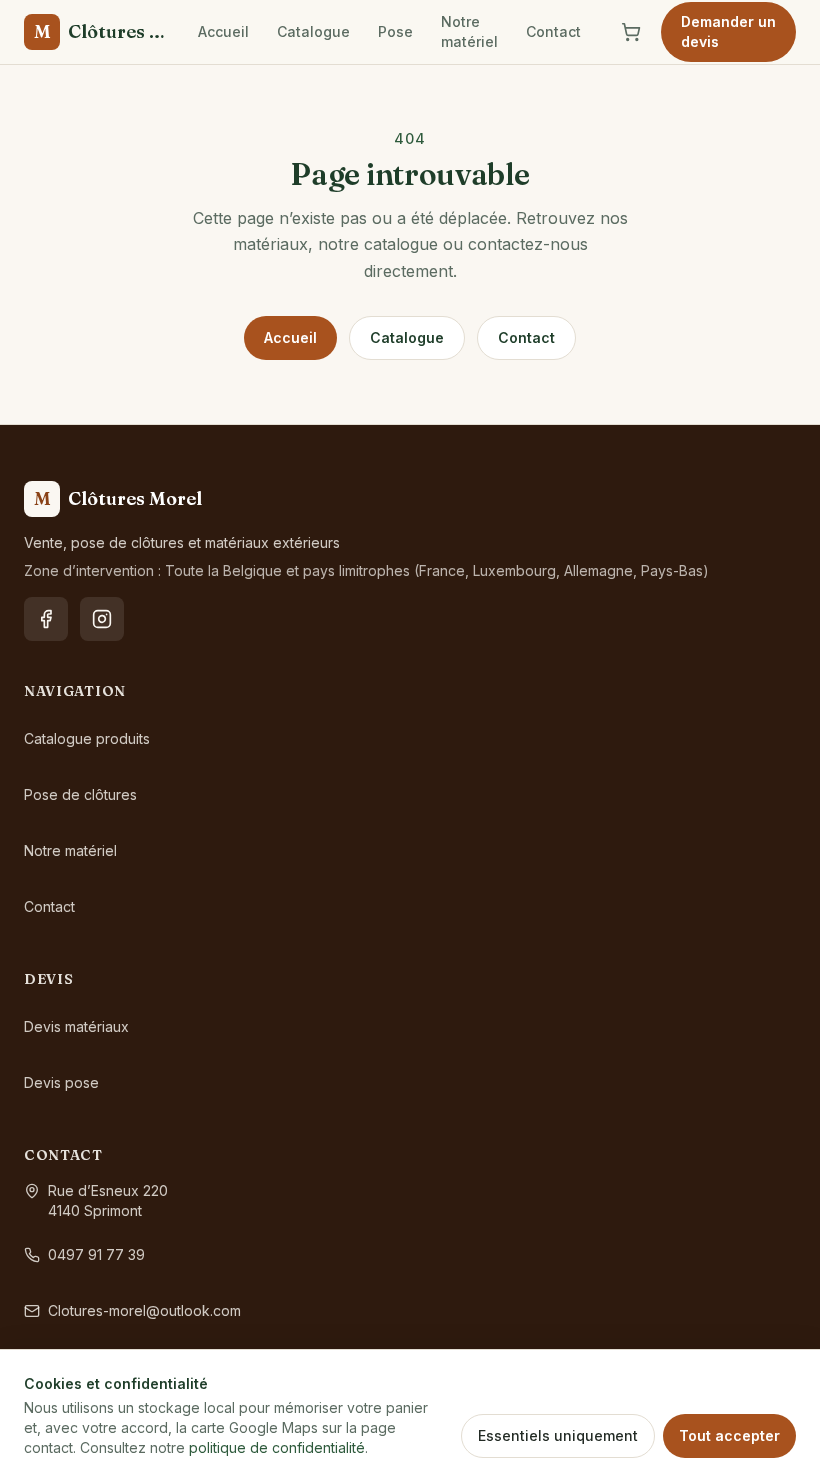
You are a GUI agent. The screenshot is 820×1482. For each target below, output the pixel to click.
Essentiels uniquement (558, 1435)
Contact (553, 31)
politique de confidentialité (277, 1447)
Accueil (223, 31)
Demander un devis (728, 31)
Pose (395, 31)
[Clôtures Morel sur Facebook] (46, 619)
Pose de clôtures (80, 794)
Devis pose (61, 1082)
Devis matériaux (76, 1026)
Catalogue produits (87, 738)
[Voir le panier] (631, 32)
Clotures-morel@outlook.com (144, 1310)
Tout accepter (729, 1435)
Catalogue (313, 31)
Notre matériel (469, 31)
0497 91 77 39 (96, 1254)
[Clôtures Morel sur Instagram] (102, 619)
